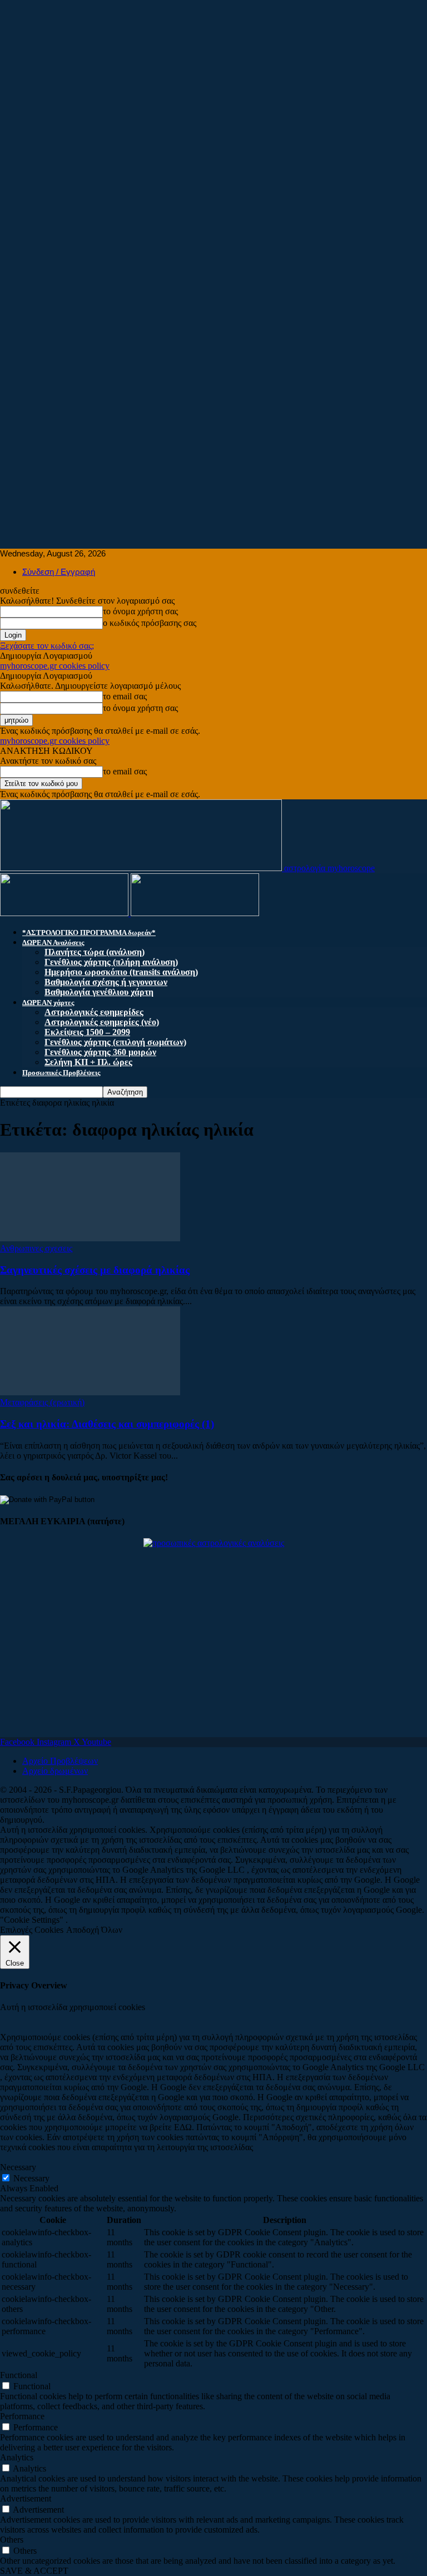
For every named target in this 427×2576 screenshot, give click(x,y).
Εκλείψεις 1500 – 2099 (87, 1032)
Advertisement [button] (26, 2498)
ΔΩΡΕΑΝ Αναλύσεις (53, 943)
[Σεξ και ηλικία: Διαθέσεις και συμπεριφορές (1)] (90, 1392)
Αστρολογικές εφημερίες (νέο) (102, 1022)
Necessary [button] (18, 2167)
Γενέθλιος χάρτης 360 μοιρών (100, 1052)
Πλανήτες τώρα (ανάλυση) (95, 952)
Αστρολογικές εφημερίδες (94, 1012)
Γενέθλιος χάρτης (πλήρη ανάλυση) (111, 962)
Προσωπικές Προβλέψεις (61, 1073)
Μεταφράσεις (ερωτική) (42, 1402)
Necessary (31, 2178)
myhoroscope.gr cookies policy (55, 666)
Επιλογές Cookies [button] (32, 1930)
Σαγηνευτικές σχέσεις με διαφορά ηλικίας (95, 1270)
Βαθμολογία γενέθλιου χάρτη (99, 992)
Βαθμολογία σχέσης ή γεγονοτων (106, 982)
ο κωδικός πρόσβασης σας (150, 623)
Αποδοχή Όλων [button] (94, 1930)
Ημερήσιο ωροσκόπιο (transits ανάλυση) (121, 972)
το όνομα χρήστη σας (140, 611)
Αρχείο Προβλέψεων (60, 1761)
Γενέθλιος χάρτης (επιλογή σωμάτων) (115, 1042)
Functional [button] (19, 2375)
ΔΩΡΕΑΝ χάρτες (48, 1003)
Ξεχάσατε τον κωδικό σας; (47, 646)
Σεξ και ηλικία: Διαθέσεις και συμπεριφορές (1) (107, 1424)
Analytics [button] (17, 2457)
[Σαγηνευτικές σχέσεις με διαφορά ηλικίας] (90, 1238)
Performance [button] (22, 2416)
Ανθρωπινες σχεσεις (36, 1248)
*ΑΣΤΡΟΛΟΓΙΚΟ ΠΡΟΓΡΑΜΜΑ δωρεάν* (89, 933)
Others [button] (12, 2540)
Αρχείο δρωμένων (55, 1771)
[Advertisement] (213, 78)
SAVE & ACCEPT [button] (34, 2571)
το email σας (125, 696)
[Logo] (65, 913)
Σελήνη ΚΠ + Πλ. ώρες (88, 1062)
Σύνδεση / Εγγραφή (59, 572)
